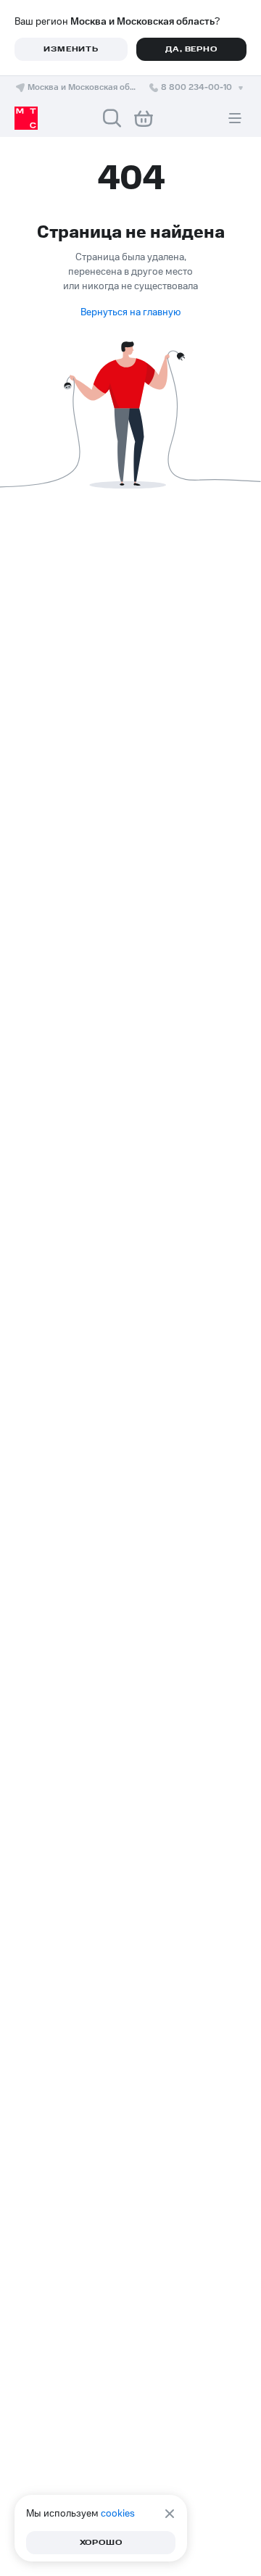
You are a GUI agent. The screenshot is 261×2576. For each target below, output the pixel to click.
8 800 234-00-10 (196, 87)
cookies (118, 2514)
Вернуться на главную (130, 312)
